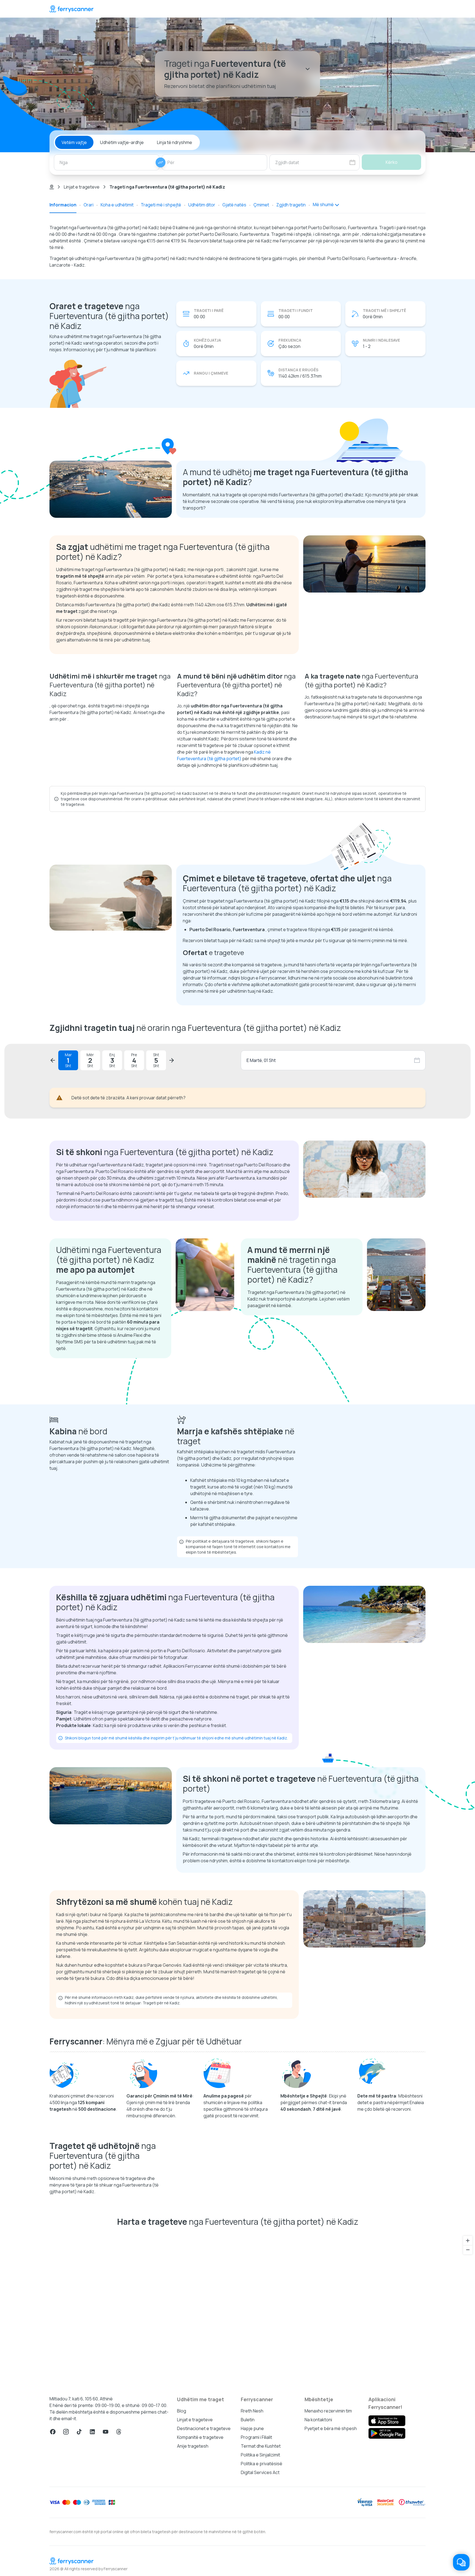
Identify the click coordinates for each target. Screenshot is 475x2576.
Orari (89, 205)
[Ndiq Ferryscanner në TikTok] (79, 2432)
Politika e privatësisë (262, 2464)
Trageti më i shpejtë (161, 205)
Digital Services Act (260, 2472)
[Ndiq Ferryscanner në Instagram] (66, 2432)
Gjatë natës (234, 205)
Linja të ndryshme (175, 142)
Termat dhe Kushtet (261, 2446)
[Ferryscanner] (71, 9)
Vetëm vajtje (74, 142)
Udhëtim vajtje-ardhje (122, 142)
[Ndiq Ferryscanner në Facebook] (53, 2432)
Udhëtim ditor (202, 205)
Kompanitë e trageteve (200, 2437)
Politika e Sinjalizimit (260, 2455)
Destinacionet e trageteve (204, 2428)
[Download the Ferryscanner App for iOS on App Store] (387, 2421)
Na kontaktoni (318, 2420)
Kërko (392, 162)
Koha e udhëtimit (117, 205)
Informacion (63, 205)
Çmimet (261, 205)
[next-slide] (172, 1060)
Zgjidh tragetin (291, 205)
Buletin (248, 2420)
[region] (237, 2309)
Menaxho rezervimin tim (328, 2411)
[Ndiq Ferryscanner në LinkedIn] (92, 2432)
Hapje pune (252, 2428)
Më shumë (323, 204)
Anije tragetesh (193, 2446)
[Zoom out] (468, 2250)
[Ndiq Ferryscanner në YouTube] (106, 2432)
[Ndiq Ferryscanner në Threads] (119, 2432)
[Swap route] (161, 162)
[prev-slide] (53, 1060)
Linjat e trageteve (82, 187)
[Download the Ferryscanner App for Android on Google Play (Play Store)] (387, 2433)
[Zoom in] (468, 2241)
